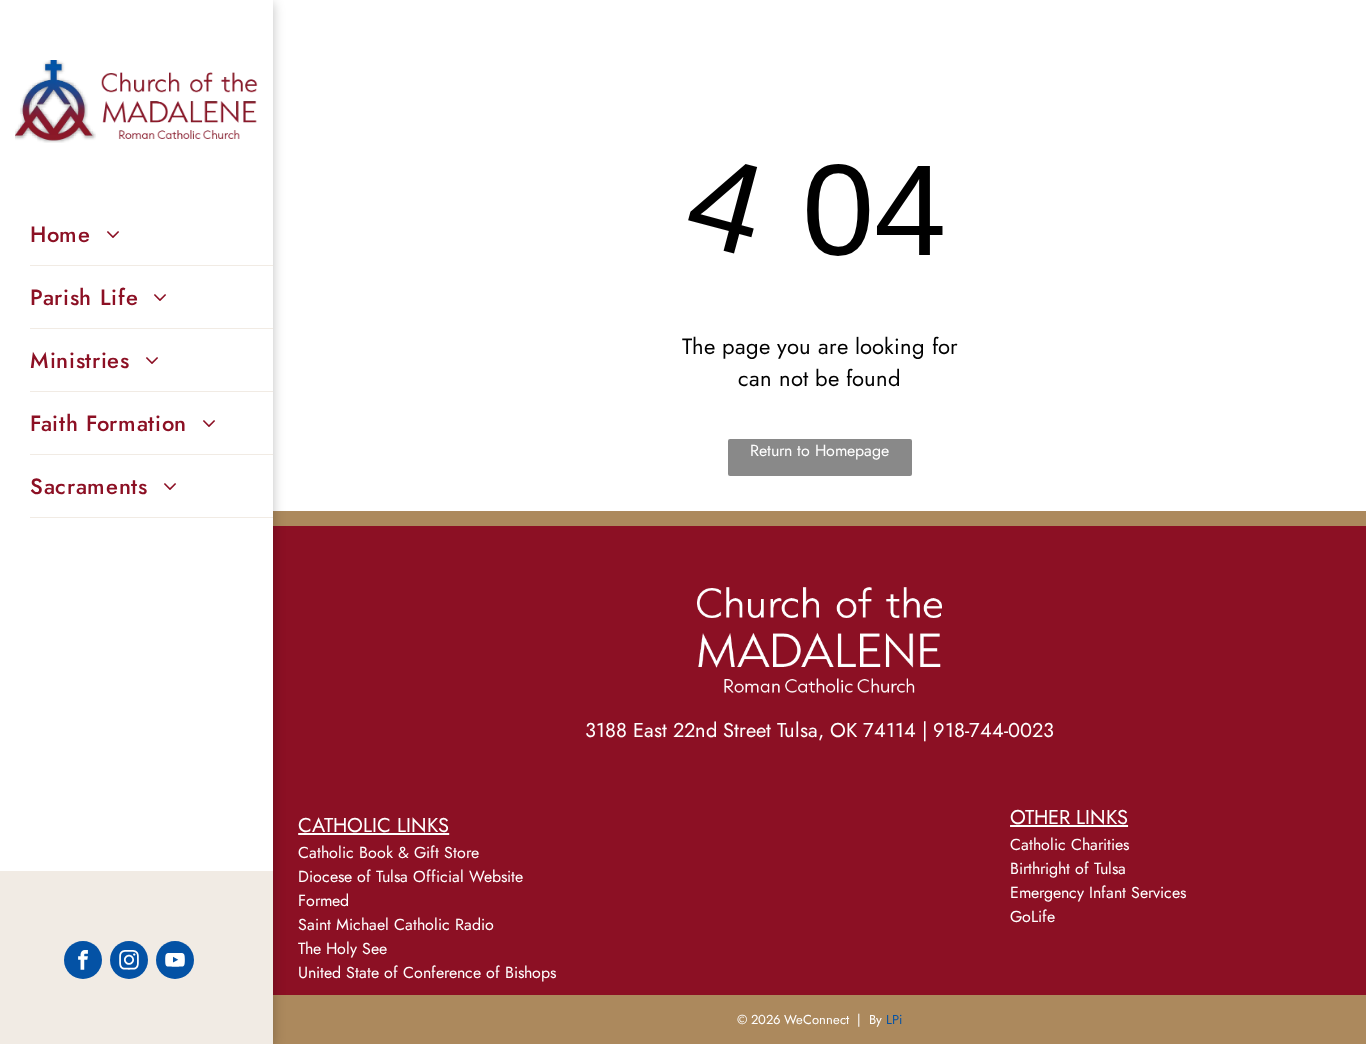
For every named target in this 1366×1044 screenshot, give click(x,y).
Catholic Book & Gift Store (388, 852)
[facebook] (83, 962)
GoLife (1032, 916)
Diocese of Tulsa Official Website (410, 876)
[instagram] (129, 962)
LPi (894, 1019)
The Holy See (342, 948)
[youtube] (175, 962)
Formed (323, 900)
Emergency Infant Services (1098, 892)
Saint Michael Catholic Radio (396, 924)
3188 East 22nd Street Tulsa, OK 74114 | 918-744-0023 (819, 730)
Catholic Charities (1069, 844)
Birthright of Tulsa (1068, 868)
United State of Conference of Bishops (427, 972)
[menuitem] (151, 234)
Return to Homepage (819, 450)
